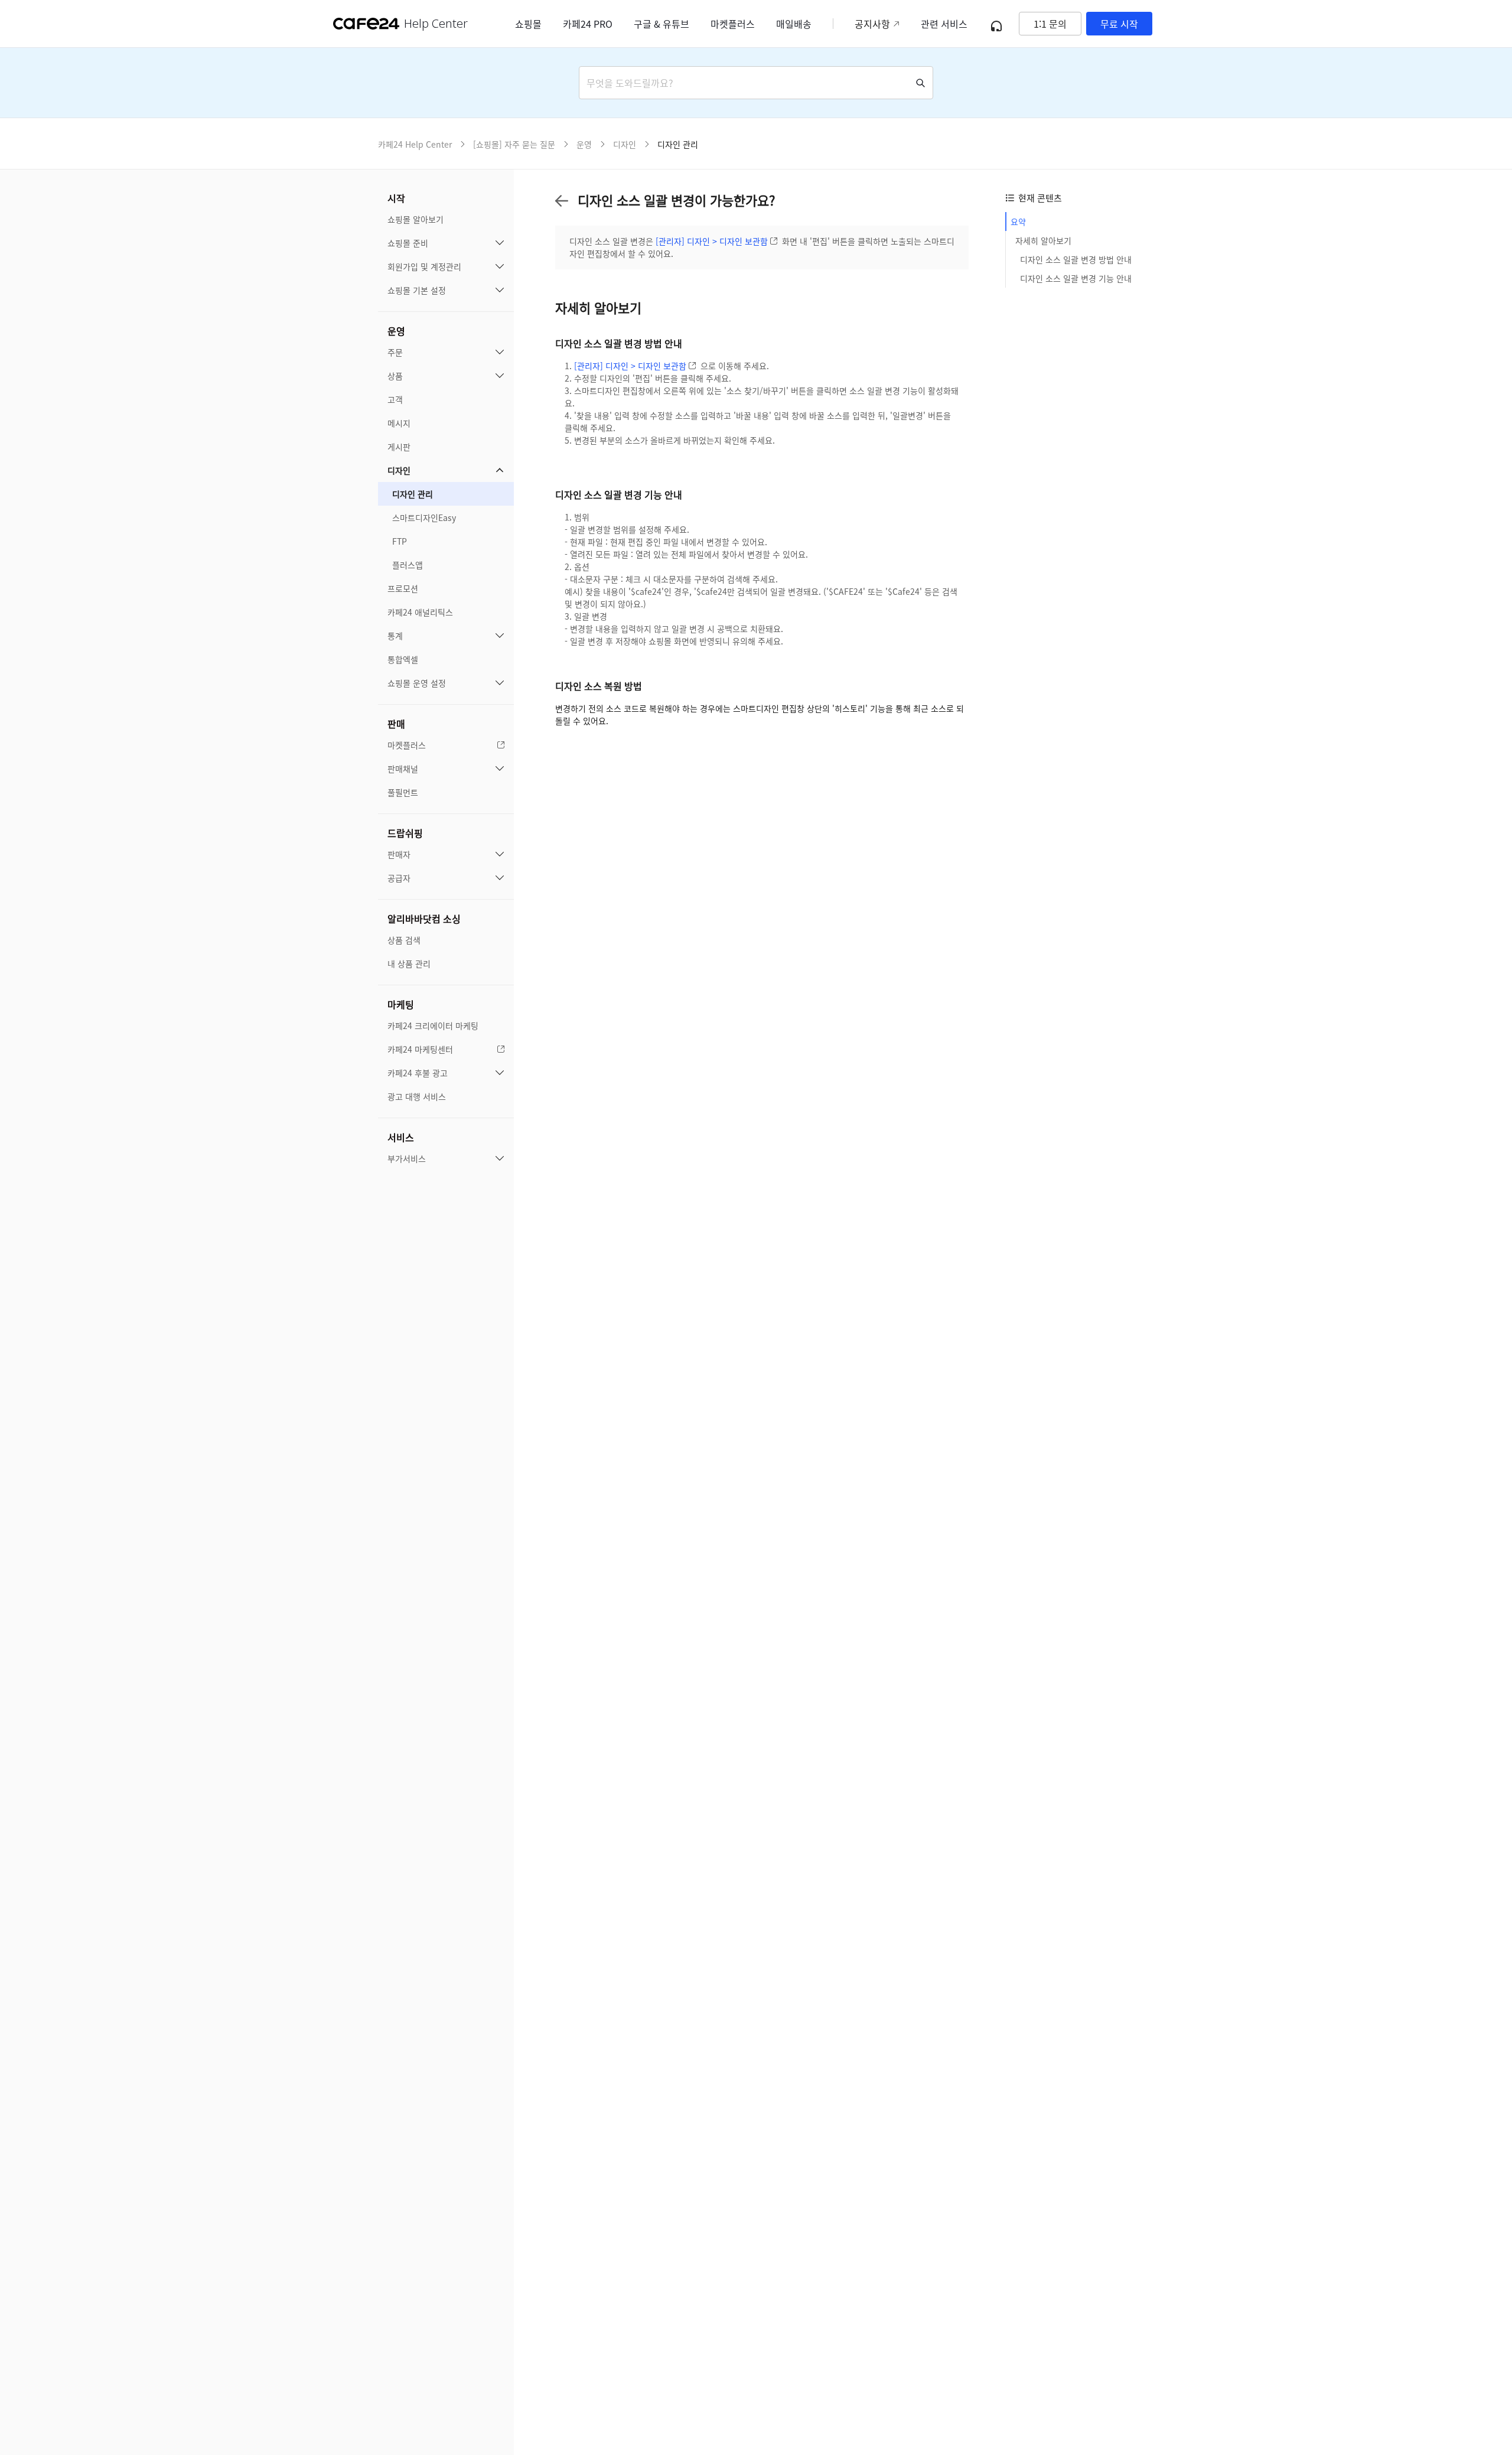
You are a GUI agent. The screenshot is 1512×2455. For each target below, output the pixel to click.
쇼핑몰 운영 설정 (417, 683)
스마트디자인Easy (424, 517)
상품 (395, 376)
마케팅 (401, 1004)
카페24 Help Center (415, 144)
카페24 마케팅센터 (420, 1049)
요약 (1018, 222)
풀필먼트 (403, 792)
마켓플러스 (407, 745)
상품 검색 (404, 940)
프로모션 (403, 588)
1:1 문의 (1050, 24)
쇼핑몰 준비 (408, 243)
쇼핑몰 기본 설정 (417, 290)
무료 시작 (1119, 24)
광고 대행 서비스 (417, 1096)
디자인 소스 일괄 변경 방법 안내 (1076, 259)
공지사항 (872, 24)
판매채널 (403, 769)
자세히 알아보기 (1043, 240)
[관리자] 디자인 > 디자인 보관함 (712, 241)
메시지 (399, 423)
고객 (395, 399)
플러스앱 (408, 565)
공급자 (399, 878)
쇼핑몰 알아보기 (416, 219)
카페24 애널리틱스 (420, 612)
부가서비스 (407, 1158)
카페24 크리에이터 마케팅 (433, 1025)
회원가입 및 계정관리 (424, 266)
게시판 (399, 447)
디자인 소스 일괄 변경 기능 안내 (1076, 278)
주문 (395, 352)
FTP (400, 541)
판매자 (399, 854)
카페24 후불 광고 (418, 1073)
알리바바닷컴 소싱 (424, 919)
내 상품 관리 (409, 963)
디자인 (399, 470)
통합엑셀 (403, 659)
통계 (395, 636)
